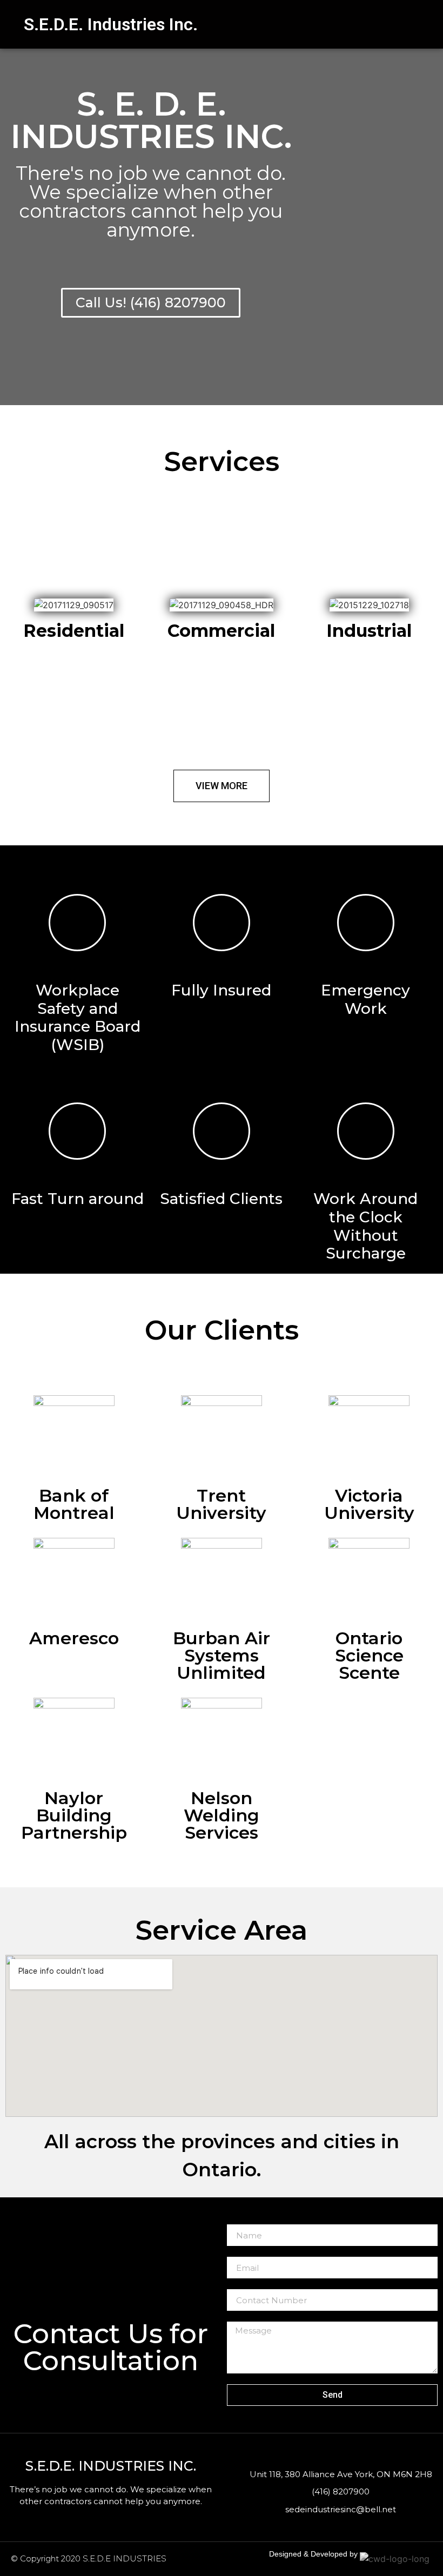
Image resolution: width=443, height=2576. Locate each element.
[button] (332, 24)
